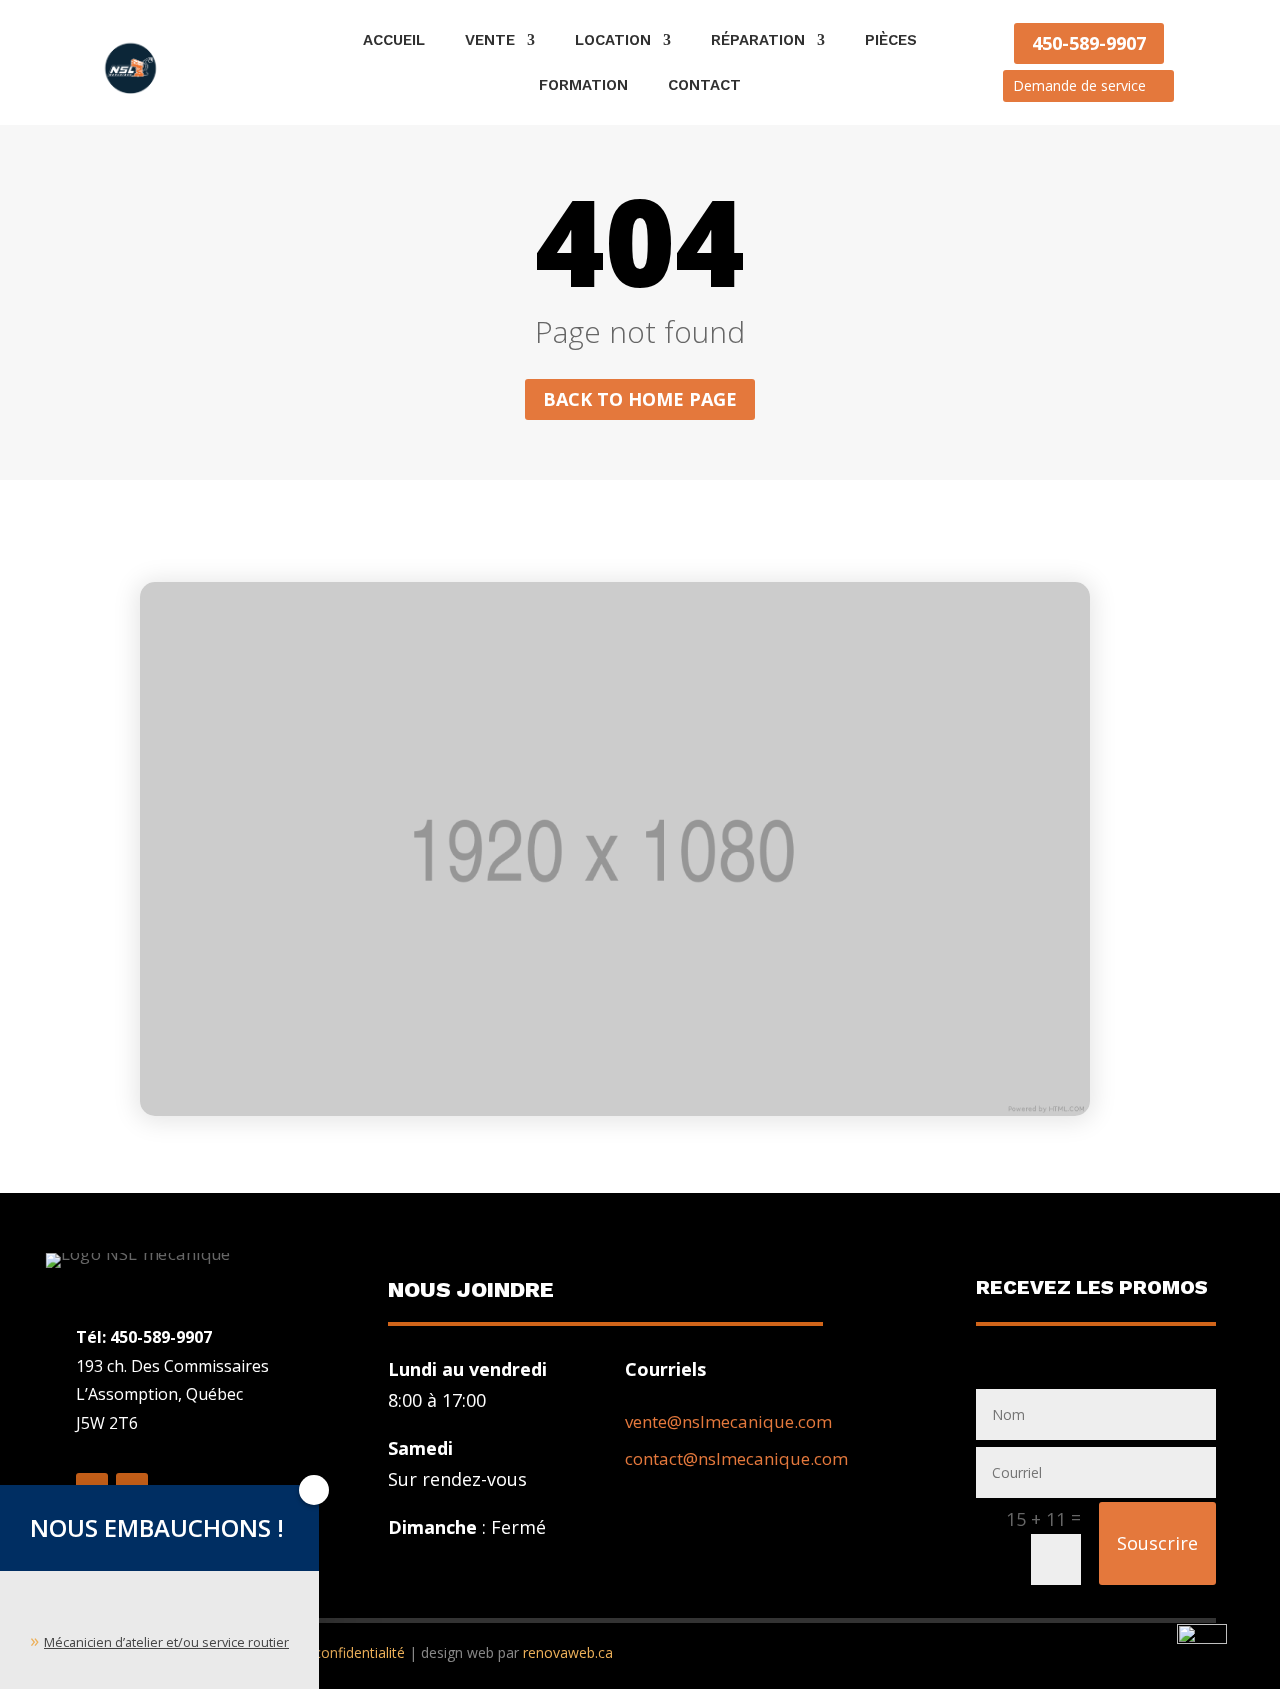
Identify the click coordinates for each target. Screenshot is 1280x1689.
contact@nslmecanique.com (736, 1458)
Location (613, 41)
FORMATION (583, 86)
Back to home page (640, 399)
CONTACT (704, 86)
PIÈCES (891, 41)
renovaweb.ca (568, 1652)
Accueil (394, 41)
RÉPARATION (758, 41)
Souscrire (1157, 1543)
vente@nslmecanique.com (728, 1421)
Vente (490, 41)
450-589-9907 (1089, 43)
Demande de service (1079, 85)
